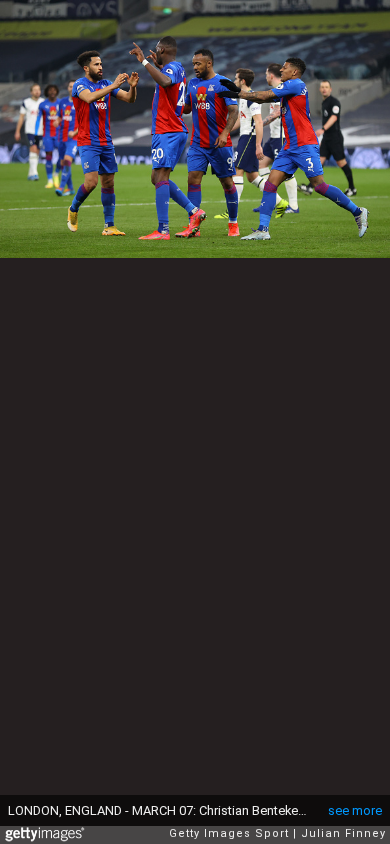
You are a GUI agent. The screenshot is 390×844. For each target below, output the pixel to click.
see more (355, 810)
